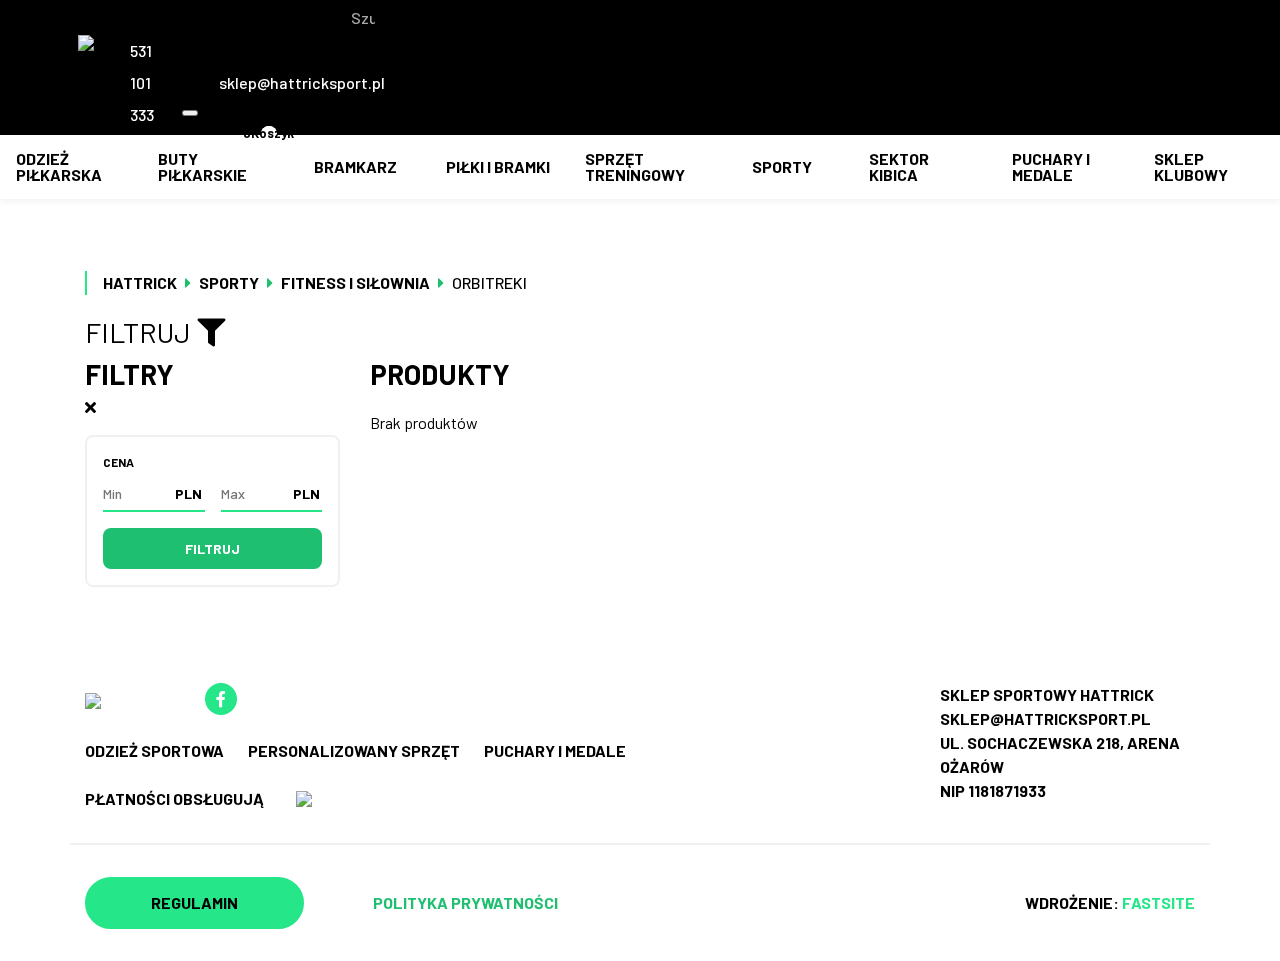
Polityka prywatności (465, 902)
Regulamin (194, 902)
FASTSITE (1158, 902)
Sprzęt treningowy (635, 166)
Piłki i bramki (498, 166)
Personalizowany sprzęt (354, 750)
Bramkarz (355, 166)
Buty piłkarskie (202, 166)
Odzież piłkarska (59, 166)
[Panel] (319, 141)
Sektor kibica (899, 166)
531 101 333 (142, 82)
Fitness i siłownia (355, 282)
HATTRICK (140, 282)
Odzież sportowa (154, 750)
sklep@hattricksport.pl (302, 82)
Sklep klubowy (1191, 166)
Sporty (782, 166)
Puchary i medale (1051, 166)
